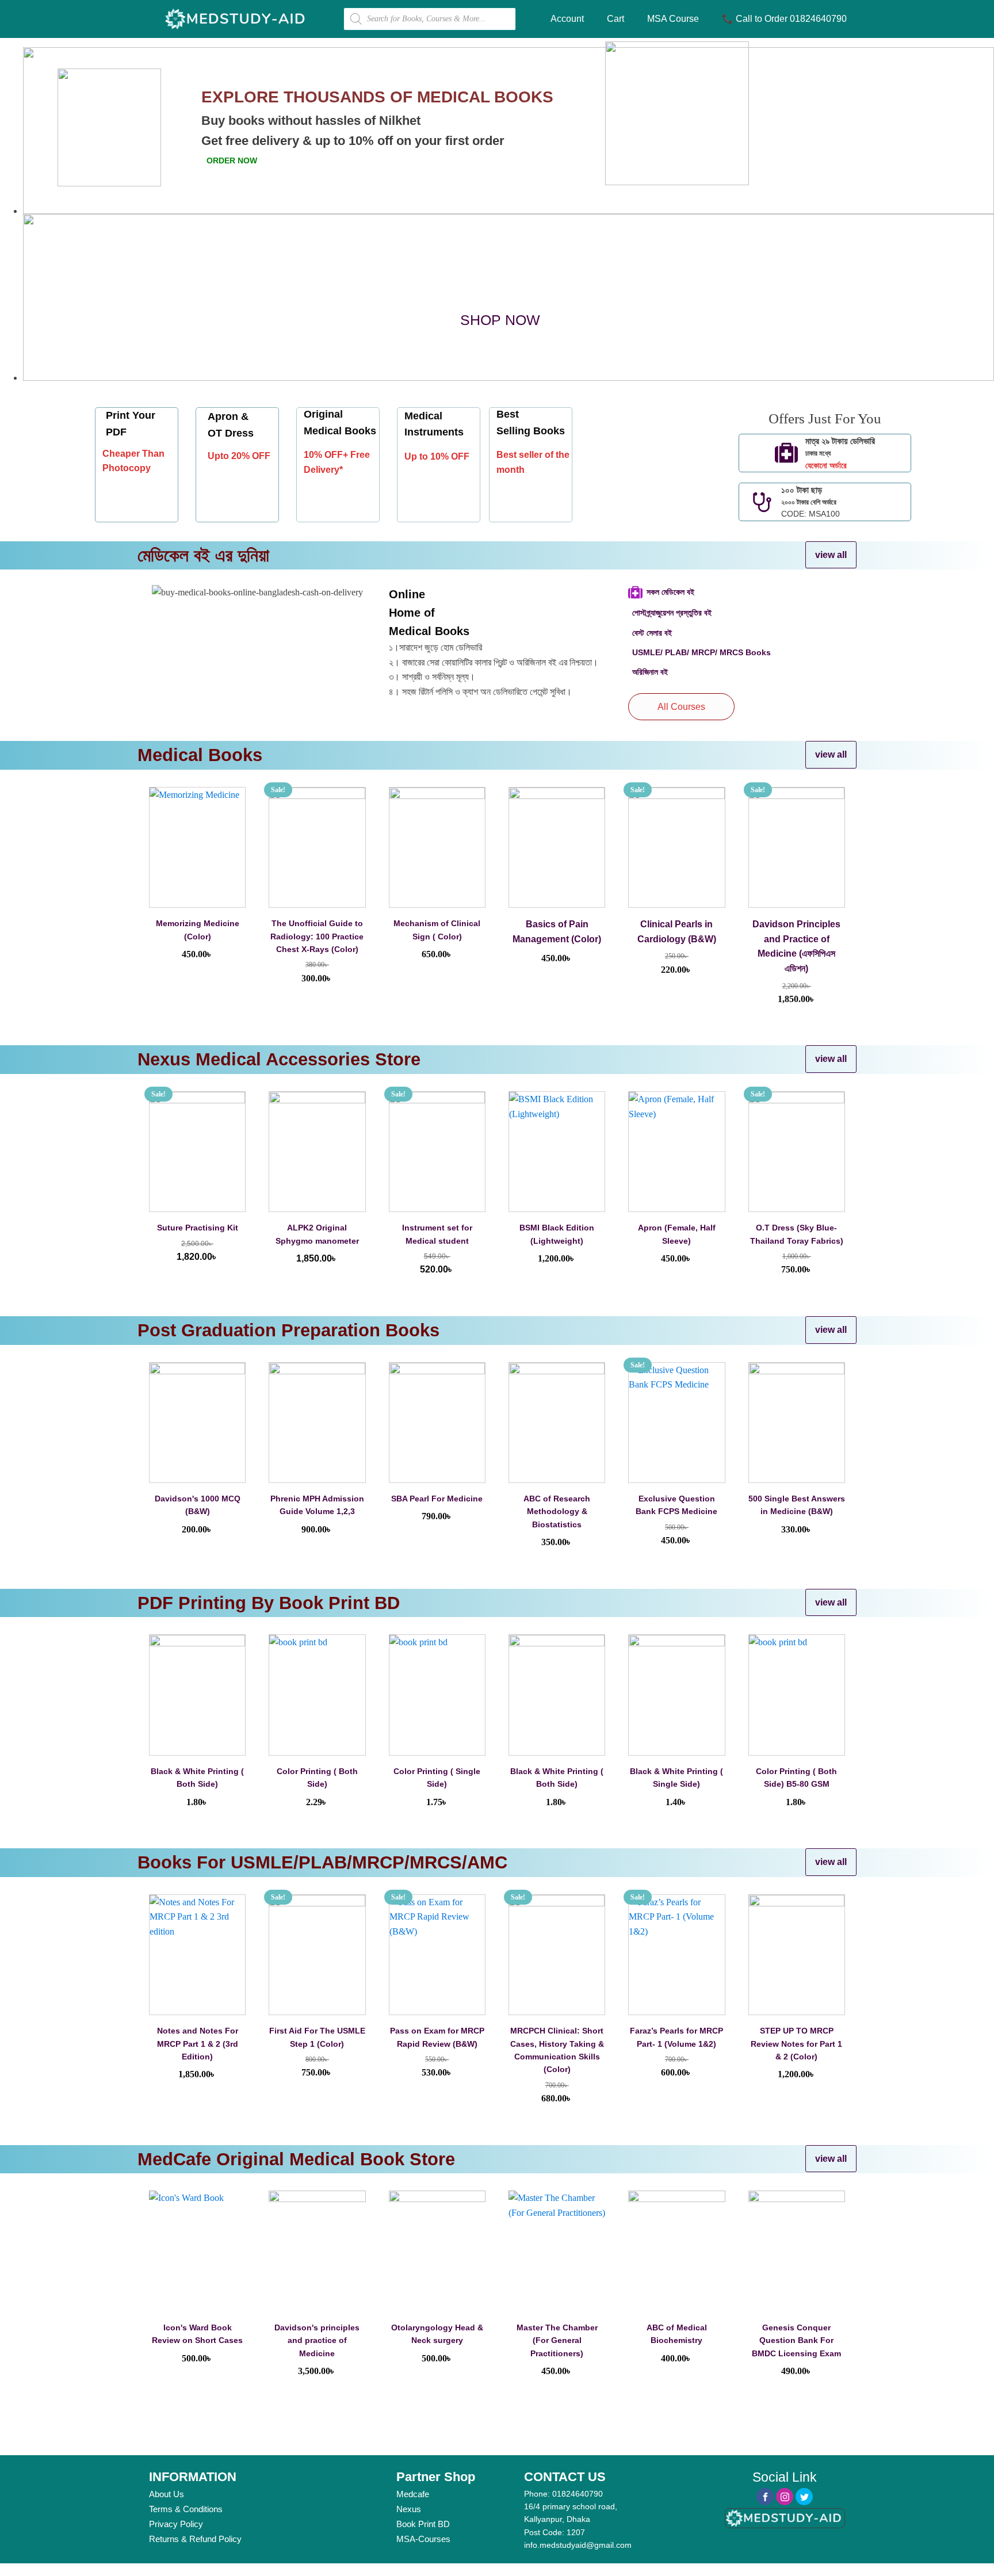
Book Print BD (423, 2524)
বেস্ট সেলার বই (653, 633)
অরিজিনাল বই (650, 672)
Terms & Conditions (186, 2509)
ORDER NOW (232, 160)
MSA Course (673, 19)
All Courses (681, 707)
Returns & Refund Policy (195, 2539)
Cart (615, 19)
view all (831, 555)
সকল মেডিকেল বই (672, 592)
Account (567, 19)
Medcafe (413, 2494)
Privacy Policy (176, 2524)
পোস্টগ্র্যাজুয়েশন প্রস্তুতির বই (672, 613)
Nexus (409, 2509)
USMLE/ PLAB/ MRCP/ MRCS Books (701, 652)
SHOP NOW (500, 320)
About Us (167, 2494)
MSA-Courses (423, 2539)
